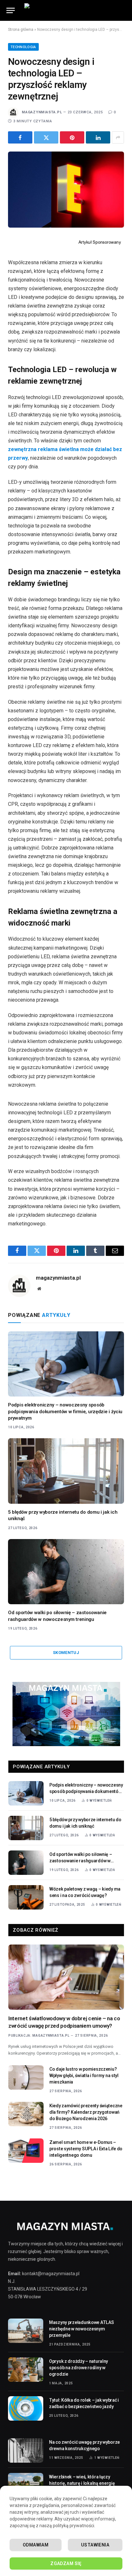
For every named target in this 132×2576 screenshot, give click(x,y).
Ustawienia (95, 2545)
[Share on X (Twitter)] (46, 137)
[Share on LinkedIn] (98, 137)
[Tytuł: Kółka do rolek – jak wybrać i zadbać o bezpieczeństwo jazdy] (26, 2408)
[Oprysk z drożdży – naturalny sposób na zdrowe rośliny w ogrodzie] (26, 2370)
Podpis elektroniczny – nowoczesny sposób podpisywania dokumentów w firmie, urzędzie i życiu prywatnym (65, 1411)
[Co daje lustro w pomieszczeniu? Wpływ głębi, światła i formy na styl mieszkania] (26, 2077)
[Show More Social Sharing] (118, 137)
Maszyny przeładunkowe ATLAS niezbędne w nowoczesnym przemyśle (81, 2329)
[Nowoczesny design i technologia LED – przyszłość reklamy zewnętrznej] (66, 190)
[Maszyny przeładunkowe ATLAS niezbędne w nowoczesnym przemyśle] (26, 2331)
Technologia (23, 47)
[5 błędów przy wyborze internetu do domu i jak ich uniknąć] (66, 1471)
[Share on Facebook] (20, 137)
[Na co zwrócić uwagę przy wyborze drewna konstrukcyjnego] (26, 2450)
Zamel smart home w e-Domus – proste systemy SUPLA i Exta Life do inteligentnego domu (86, 2149)
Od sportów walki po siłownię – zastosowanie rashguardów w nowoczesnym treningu (81, 1861)
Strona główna (21, 30)
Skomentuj (66, 1653)
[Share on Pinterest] (72, 137)
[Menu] (11, 10)
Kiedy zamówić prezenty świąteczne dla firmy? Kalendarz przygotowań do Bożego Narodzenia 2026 (86, 2112)
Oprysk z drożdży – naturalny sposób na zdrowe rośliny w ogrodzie (78, 2368)
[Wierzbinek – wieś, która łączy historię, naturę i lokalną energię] (26, 2485)
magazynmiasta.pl (42, 112)
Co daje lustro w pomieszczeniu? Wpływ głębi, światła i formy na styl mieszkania (84, 2076)
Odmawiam (36, 2545)
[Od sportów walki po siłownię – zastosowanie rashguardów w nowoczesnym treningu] (66, 1572)
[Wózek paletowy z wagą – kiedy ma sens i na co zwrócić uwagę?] (26, 1897)
